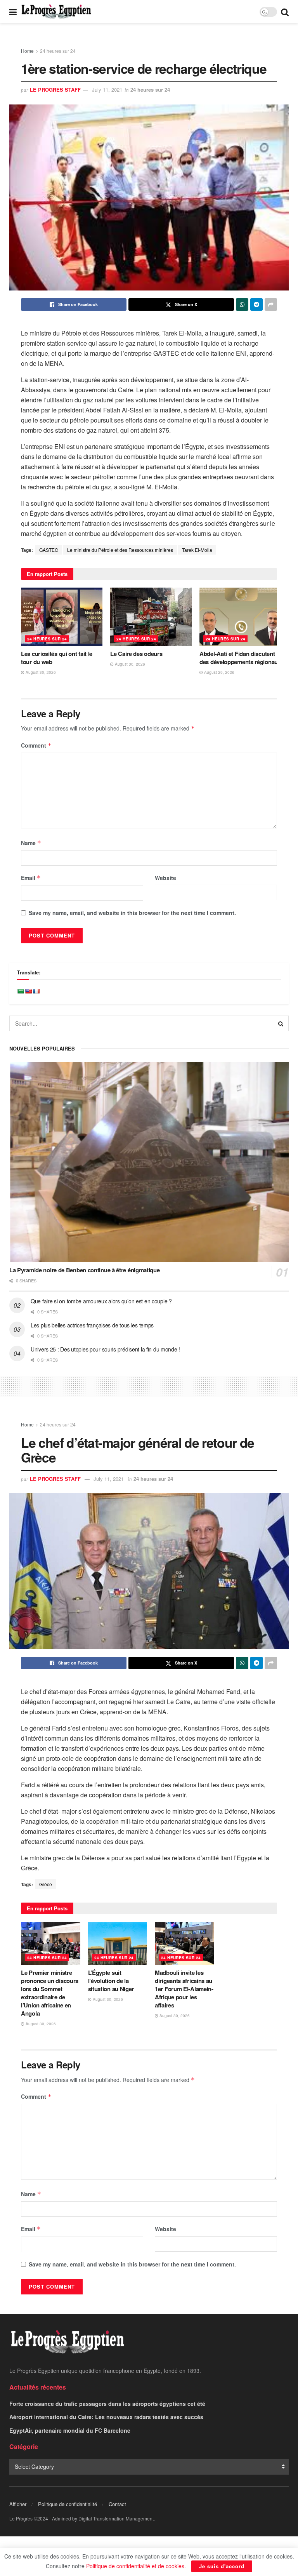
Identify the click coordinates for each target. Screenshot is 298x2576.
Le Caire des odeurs (136, 654)
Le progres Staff (55, 90)
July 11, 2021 (107, 90)
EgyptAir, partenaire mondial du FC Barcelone (70, 2430)
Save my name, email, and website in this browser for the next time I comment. (132, 913)
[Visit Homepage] (56, 12)
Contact (117, 2504)
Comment (36, 745)
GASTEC (49, 550)
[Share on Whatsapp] (242, 304)
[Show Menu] (13, 12)
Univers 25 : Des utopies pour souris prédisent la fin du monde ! (105, 1349)
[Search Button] (285, 12)
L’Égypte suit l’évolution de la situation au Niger (111, 1981)
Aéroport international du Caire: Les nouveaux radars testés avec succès (106, 2417)
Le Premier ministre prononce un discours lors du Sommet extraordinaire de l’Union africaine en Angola (50, 1993)
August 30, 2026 (40, 672)
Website (165, 878)
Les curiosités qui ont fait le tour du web (57, 658)
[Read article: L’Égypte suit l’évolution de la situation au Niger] (118, 1943)
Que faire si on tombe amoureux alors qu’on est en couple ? (101, 1301)
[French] (36, 991)
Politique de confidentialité (68, 2504)
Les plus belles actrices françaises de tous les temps (92, 1325)
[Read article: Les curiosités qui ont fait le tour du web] (62, 617)
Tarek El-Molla (197, 550)
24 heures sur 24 (58, 51)
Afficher (18, 2504)
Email (31, 878)
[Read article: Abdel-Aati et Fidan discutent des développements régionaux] (240, 617)
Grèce (46, 1884)
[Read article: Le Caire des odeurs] (151, 617)
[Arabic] (21, 991)
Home (27, 51)
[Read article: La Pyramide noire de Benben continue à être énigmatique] (149, 1162)
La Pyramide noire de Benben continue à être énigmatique (85, 1270)
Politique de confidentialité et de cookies (135, 2566)
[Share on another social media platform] (271, 304)
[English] (28, 991)
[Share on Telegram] (256, 304)
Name (31, 843)
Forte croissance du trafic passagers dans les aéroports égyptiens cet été (107, 2404)
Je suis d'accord (222, 2566)
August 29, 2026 (219, 672)
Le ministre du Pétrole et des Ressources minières (120, 550)
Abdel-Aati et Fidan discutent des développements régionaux (240, 658)
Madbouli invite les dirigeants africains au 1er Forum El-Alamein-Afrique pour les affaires (184, 1989)
